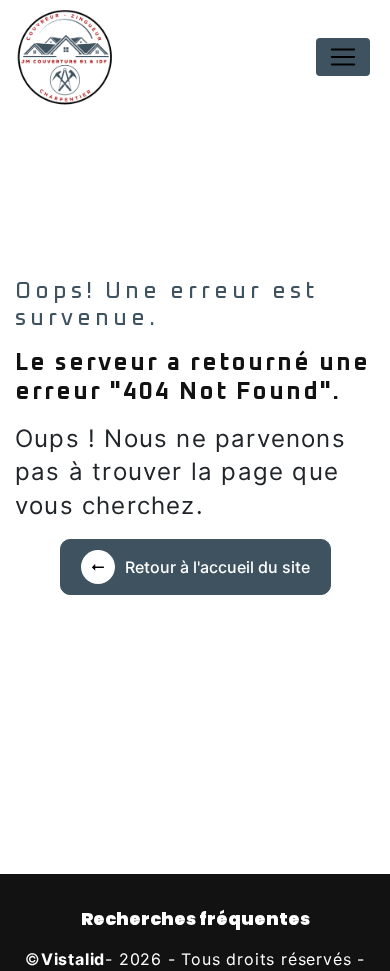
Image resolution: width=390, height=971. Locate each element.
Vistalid (73, 959)
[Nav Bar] (343, 57)
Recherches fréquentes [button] (195, 919)
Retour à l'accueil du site (217, 567)
